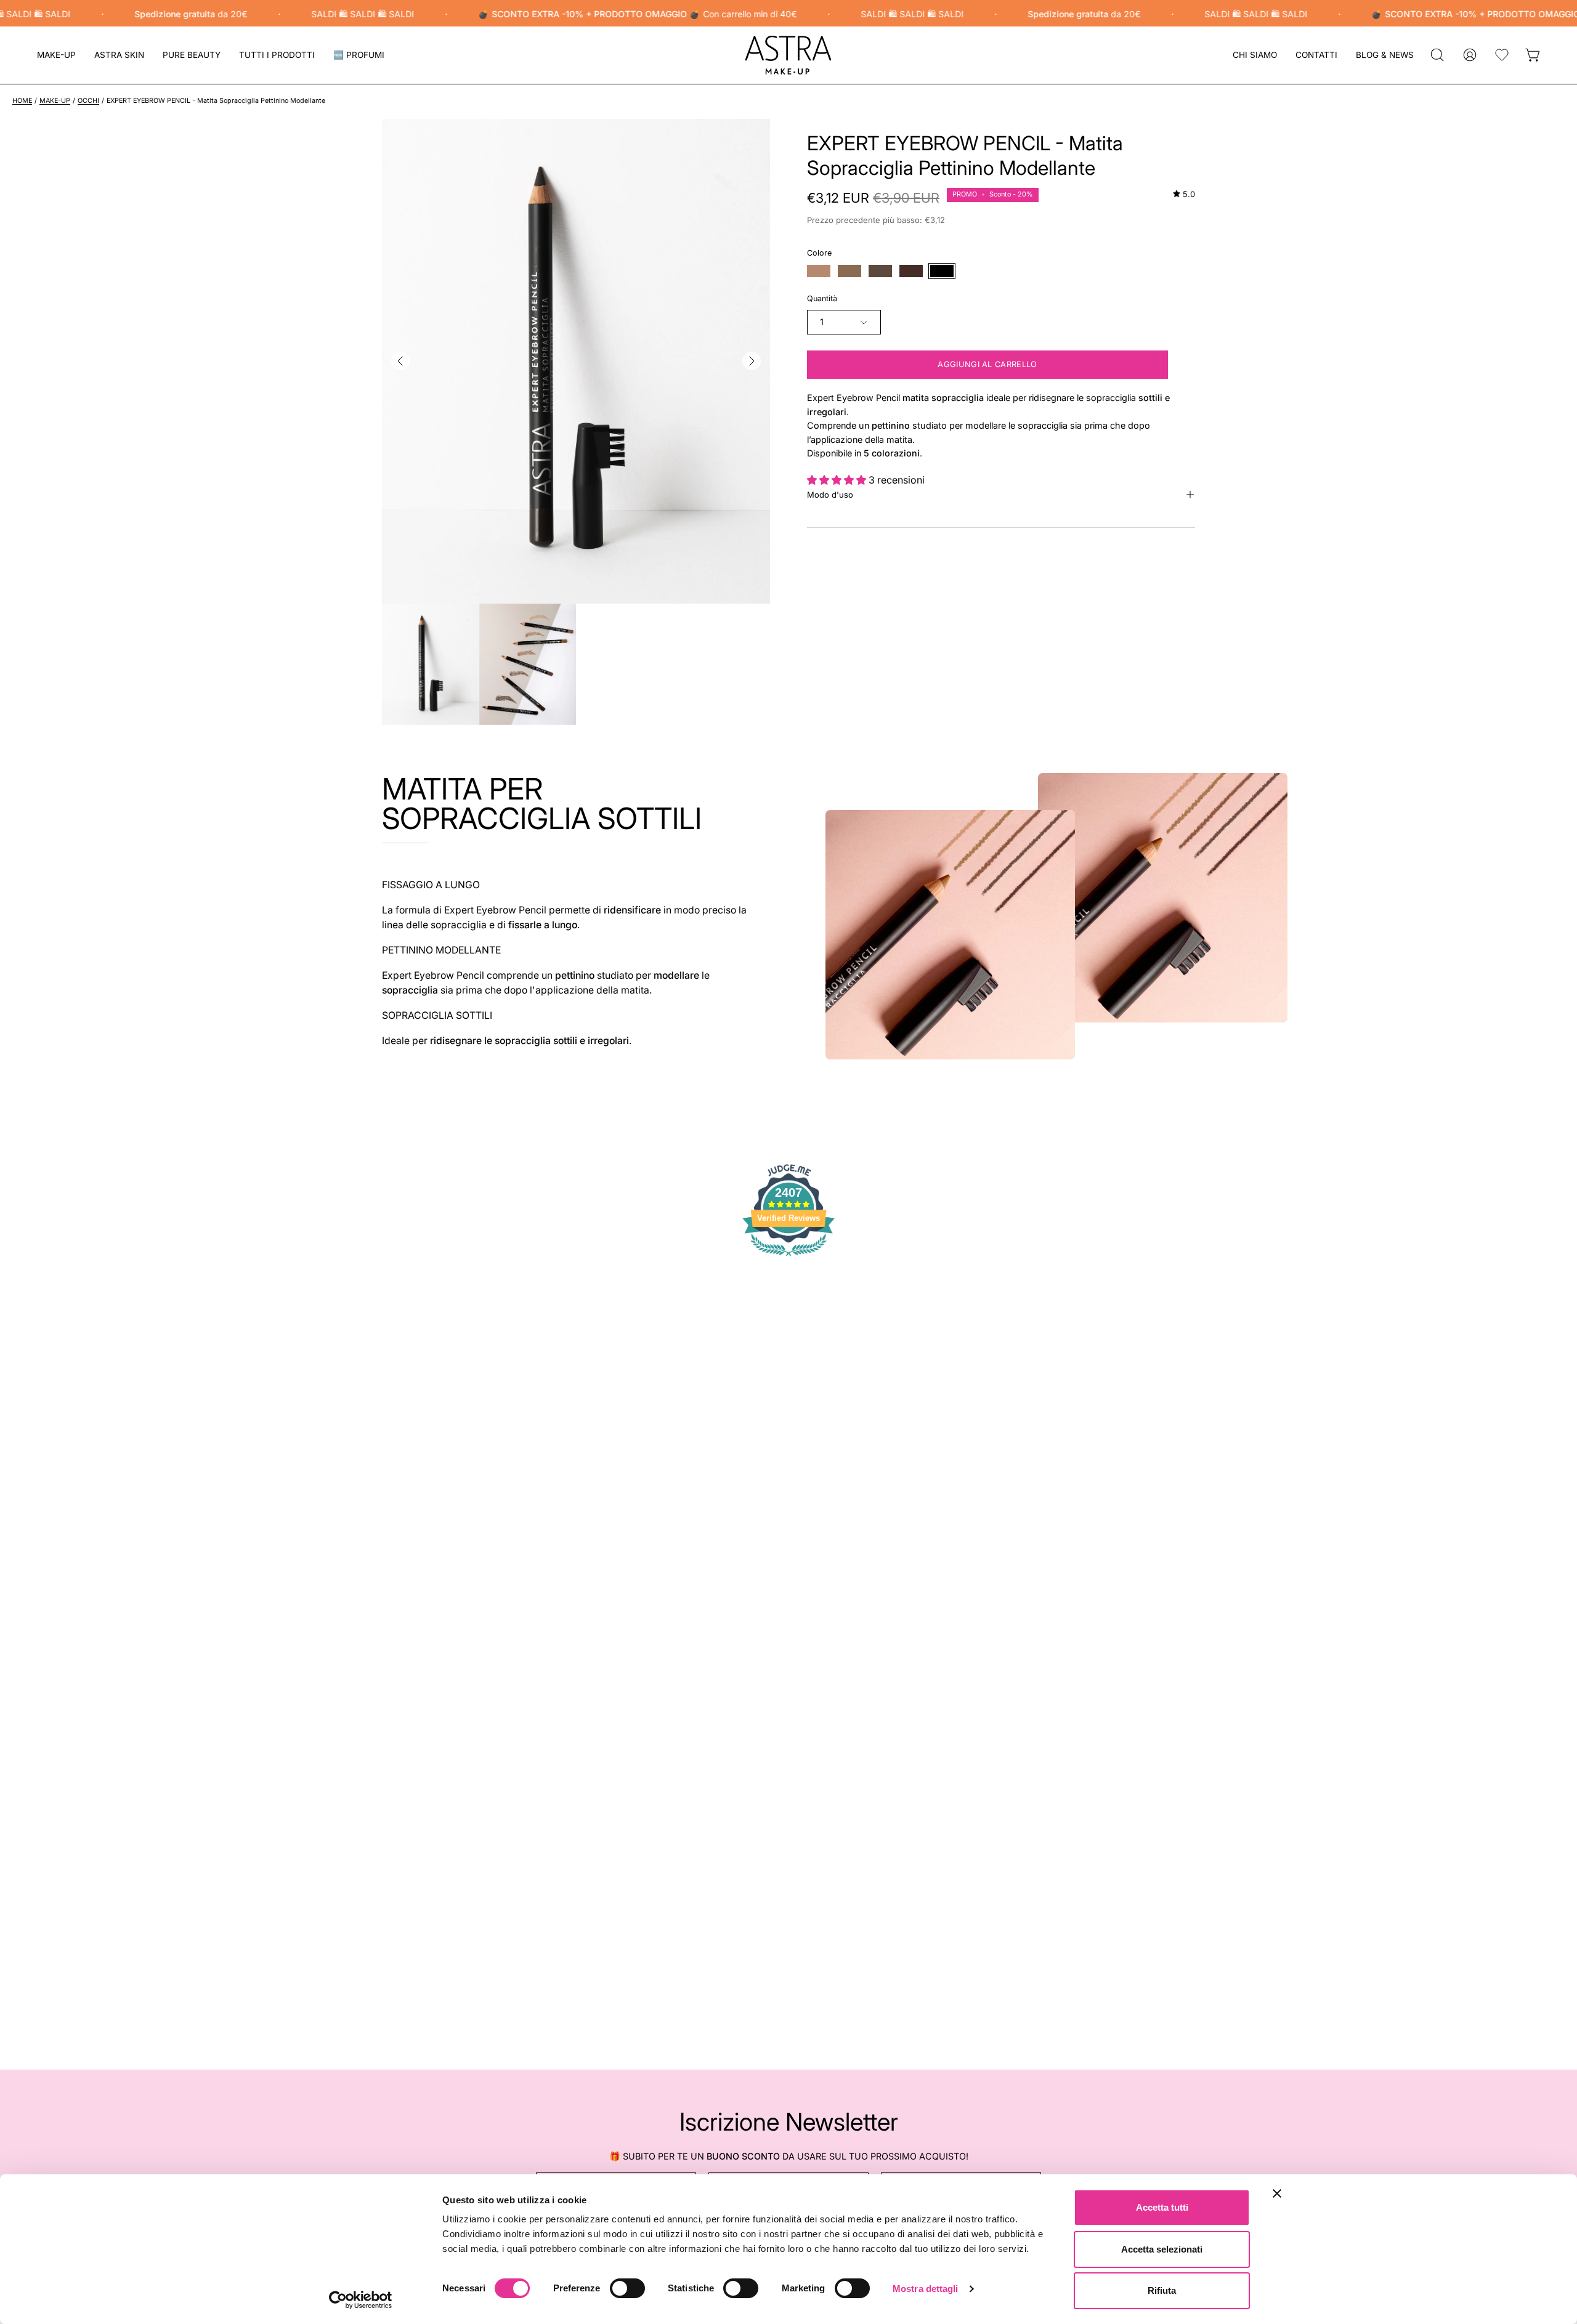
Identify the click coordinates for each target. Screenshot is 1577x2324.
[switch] (627, 2288)
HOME (22, 101)
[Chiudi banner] (1277, 2193)
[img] (1184, 194)
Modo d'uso (830, 495)
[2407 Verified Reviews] (788, 1258)
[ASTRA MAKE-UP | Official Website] (788, 55)
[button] (119, 55)
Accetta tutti (1162, 2207)
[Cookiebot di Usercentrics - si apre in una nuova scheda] (361, 2300)
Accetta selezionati (1162, 2249)
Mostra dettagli (926, 2289)
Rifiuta (1162, 2290)
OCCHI (88, 101)
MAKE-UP (55, 101)
